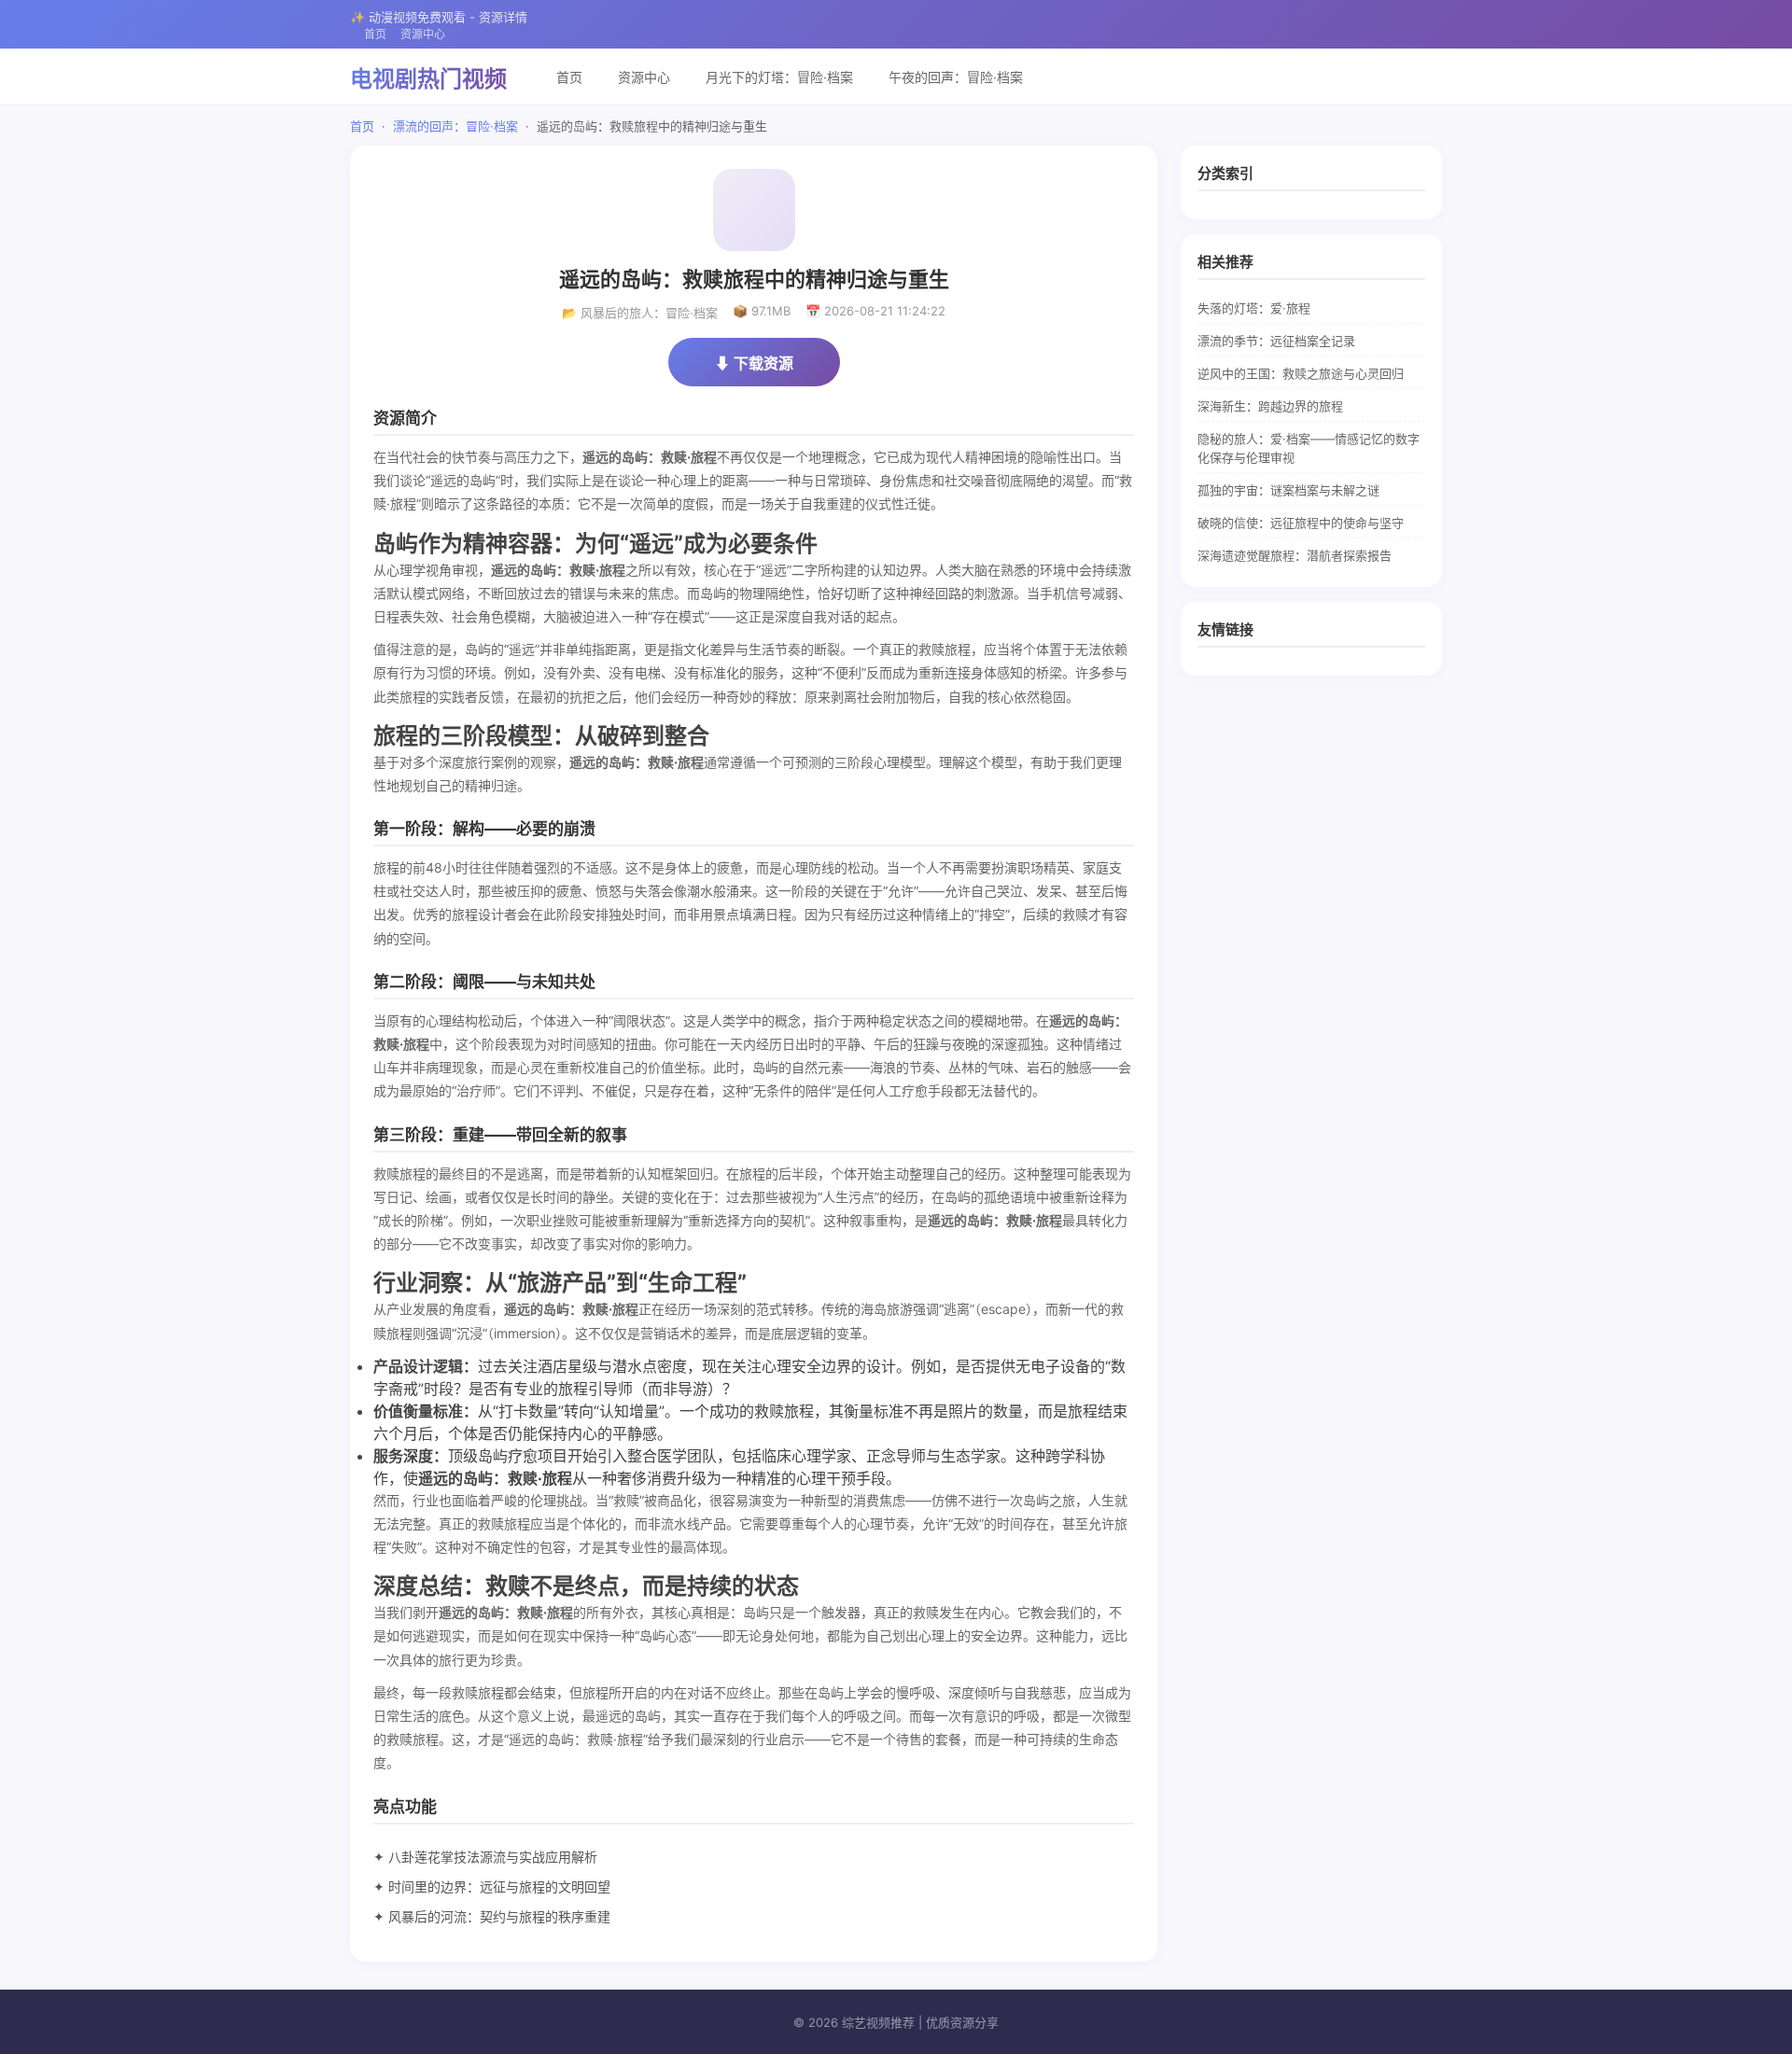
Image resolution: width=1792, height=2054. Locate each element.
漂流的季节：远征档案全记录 (1276, 341)
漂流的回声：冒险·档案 (455, 126)
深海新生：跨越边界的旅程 (1270, 406)
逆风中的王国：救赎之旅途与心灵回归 (1301, 373)
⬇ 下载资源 (754, 363)
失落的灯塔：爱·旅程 (1254, 308)
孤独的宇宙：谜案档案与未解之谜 (1288, 490)
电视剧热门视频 (428, 79)
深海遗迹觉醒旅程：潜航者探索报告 (1295, 555)
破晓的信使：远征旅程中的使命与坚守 (1301, 523)
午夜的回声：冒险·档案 (956, 77)
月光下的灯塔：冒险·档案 (779, 77)
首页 (375, 34)
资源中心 (423, 34)
